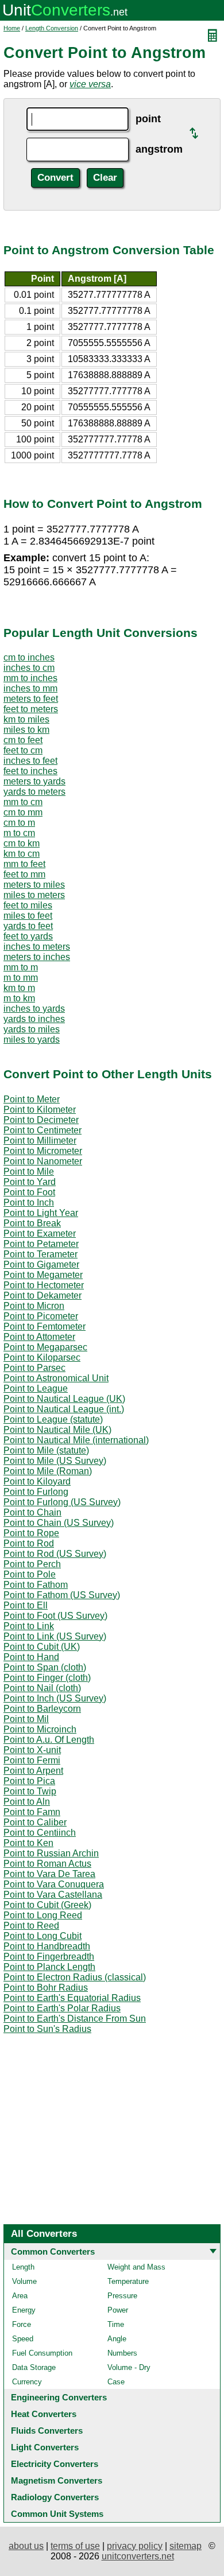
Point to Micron (34, 1306)
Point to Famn (32, 1812)
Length (23, 2267)
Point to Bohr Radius (46, 1988)
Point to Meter (32, 1099)
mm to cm (23, 802)
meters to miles (34, 885)
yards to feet (28, 926)
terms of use (75, 2546)
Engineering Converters (59, 2397)
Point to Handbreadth (47, 1946)
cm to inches (29, 657)
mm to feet (24, 864)
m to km (19, 998)
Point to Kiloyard (37, 1481)
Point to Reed (31, 1926)
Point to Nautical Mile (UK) (57, 1430)
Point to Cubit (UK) (42, 1647)
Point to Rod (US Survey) (55, 1554)
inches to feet (30, 761)
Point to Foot (29, 1192)
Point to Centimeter (43, 1130)
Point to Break (32, 1223)
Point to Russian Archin (51, 1853)
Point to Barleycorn (42, 1709)
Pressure (122, 2296)
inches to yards (34, 1009)
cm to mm (23, 812)
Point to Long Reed (43, 1915)
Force (22, 2324)
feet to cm (23, 750)
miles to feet (28, 916)
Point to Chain (32, 1512)
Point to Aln (27, 1802)
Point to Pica (29, 1781)
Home (12, 28)
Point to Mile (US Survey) (55, 1461)
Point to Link (29, 1626)
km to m (19, 988)
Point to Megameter (43, 1275)
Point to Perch (32, 1564)
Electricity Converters (55, 2464)
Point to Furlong (36, 1492)
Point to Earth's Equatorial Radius (72, 1998)
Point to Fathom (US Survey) (62, 1595)
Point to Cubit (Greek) (47, 1905)
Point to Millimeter (40, 1141)
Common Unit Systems (57, 2514)
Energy (24, 2310)
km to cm (22, 854)
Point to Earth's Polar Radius (62, 2008)
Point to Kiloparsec (42, 1357)
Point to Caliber (35, 1822)
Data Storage (34, 2367)
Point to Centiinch (40, 1833)
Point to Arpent (33, 1771)
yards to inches (34, 1019)
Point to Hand (31, 1657)
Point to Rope (31, 1533)
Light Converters (45, 2447)
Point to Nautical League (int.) (64, 1409)
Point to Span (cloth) (45, 1667)
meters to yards (34, 781)
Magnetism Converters (57, 2480)
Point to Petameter (41, 1244)
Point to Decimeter (41, 1120)
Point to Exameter (40, 1233)
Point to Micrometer (43, 1151)
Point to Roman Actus (47, 1864)
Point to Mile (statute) (46, 1450)
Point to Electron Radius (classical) (75, 1977)
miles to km (26, 730)
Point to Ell (26, 1605)
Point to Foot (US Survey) (55, 1616)
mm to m (21, 967)
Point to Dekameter (43, 1295)
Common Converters (53, 2251)
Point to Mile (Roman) (48, 1471)
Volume (24, 2281)
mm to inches (30, 678)
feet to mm (24, 874)
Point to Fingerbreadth (49, 1957)
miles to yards (32, 1040)
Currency (27, 2382)
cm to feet (23, 740)
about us (26, 2546)
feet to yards (28, 936)
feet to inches (30, 771)
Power (118, 2310)
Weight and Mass (136, 2267)
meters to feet (31, 699)
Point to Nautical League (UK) (64, 1399)
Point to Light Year (41, 1213)
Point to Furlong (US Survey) (62, 1502)
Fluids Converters (47, 2431)
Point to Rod (29, 1543)
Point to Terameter (40, 1254)
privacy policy (135, 2546)
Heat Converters (44, 2414)
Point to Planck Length (49, 1967)
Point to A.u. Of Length (49, 1740)
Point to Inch (29, 1202)
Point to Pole (30, 1574)
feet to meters (31, 709)
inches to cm (29, 668)
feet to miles (28, 905)
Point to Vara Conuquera (54, 1884)
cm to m (19, 823)
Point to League (36, 1388)
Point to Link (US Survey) (55, 1636)
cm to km (22, 843)
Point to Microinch (40, 1729)
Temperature (128, 2281)
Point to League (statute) (53, 1419)
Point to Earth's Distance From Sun (75, 2019)
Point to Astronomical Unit (56, 1378)
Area (20, 2296)
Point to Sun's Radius (47, 2029)
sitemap (186, 2546)
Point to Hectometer (44, 1285)
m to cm (19, 833)
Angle (117, 2339)
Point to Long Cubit (43, 1936)
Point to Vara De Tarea (49, 1874)
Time (116, 2324)
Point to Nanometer (43, 1161)
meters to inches (37, 957)
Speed (23, 2339)
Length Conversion (52, 28)
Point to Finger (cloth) (47, 1678)
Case (116, 2382)
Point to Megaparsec (45, 1347)
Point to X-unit (32, 1750)
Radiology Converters (55, 2497)
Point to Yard (30, 1182)
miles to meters (34, 895)
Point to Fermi (32, 1760)
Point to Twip (30, 1791)
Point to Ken (28, 1843)
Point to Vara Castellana (53, 1895)
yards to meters (34, 792)
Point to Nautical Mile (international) (76, 1440)
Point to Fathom (36, 1585)
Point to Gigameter (41, 1264)
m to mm (21, 978)
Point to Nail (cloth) (42, 1688)
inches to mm (30, 688)
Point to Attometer (39, 1337)
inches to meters (37, 947)
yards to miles (32, 1029)
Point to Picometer (41, 1316)
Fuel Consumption (42, 2353)
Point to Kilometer (40, 1110)
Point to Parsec (34, 1368)
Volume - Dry (129, 2367)
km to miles (26, 719)
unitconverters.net (138, 2556)
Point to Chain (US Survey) (59, 1523)
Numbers (122, 2353)
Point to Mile (29, 1172)
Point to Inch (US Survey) (55, 1698)
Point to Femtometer (45, 1326)
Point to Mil (26, 1719)
